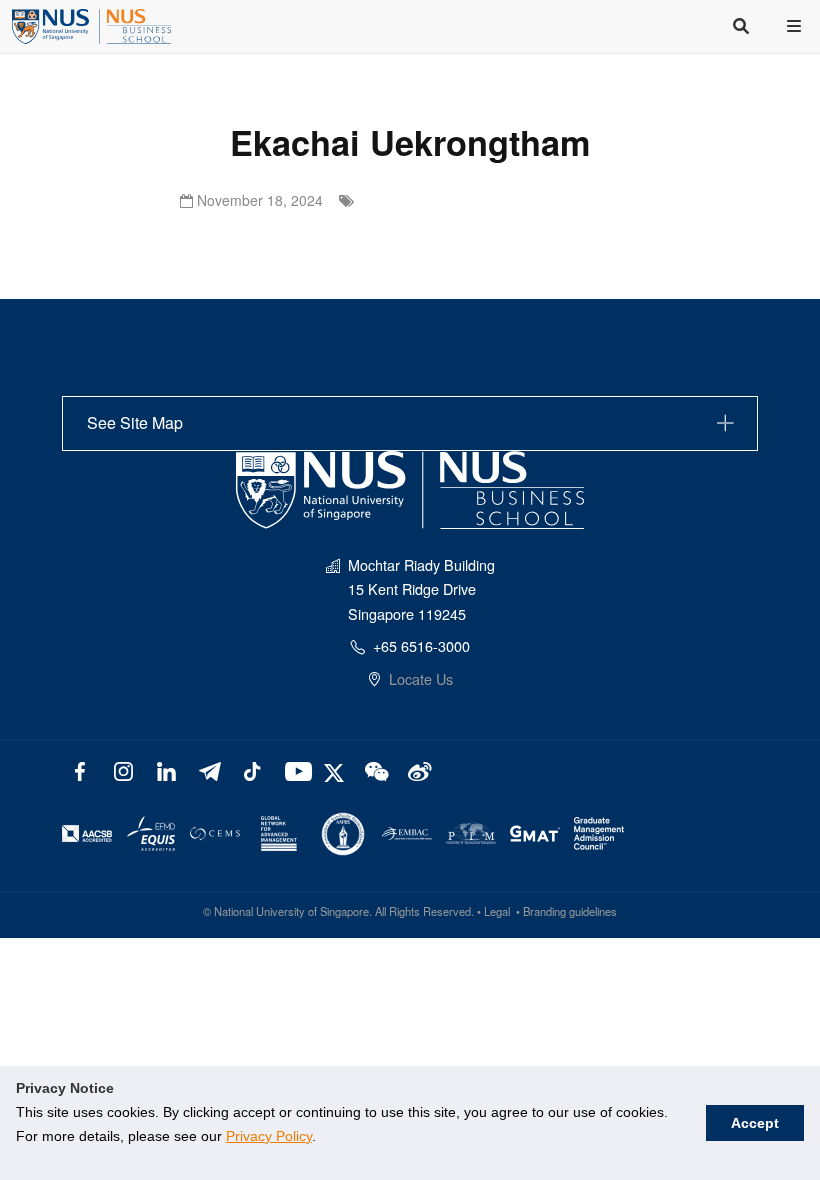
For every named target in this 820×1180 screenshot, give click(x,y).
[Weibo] (417, 769)
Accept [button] (755, 1123)
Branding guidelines (570, 911)
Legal (497, 911)
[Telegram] (209, 769)
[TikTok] (251, 769)
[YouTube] (294, 769)
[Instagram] (123, 769)
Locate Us (421, 678)
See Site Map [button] (135, 422)
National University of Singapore (291, 911)
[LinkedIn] (166, 769)
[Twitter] (336, 769)
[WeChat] (374, 769)
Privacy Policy (269, 1136)
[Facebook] (80, 769)
